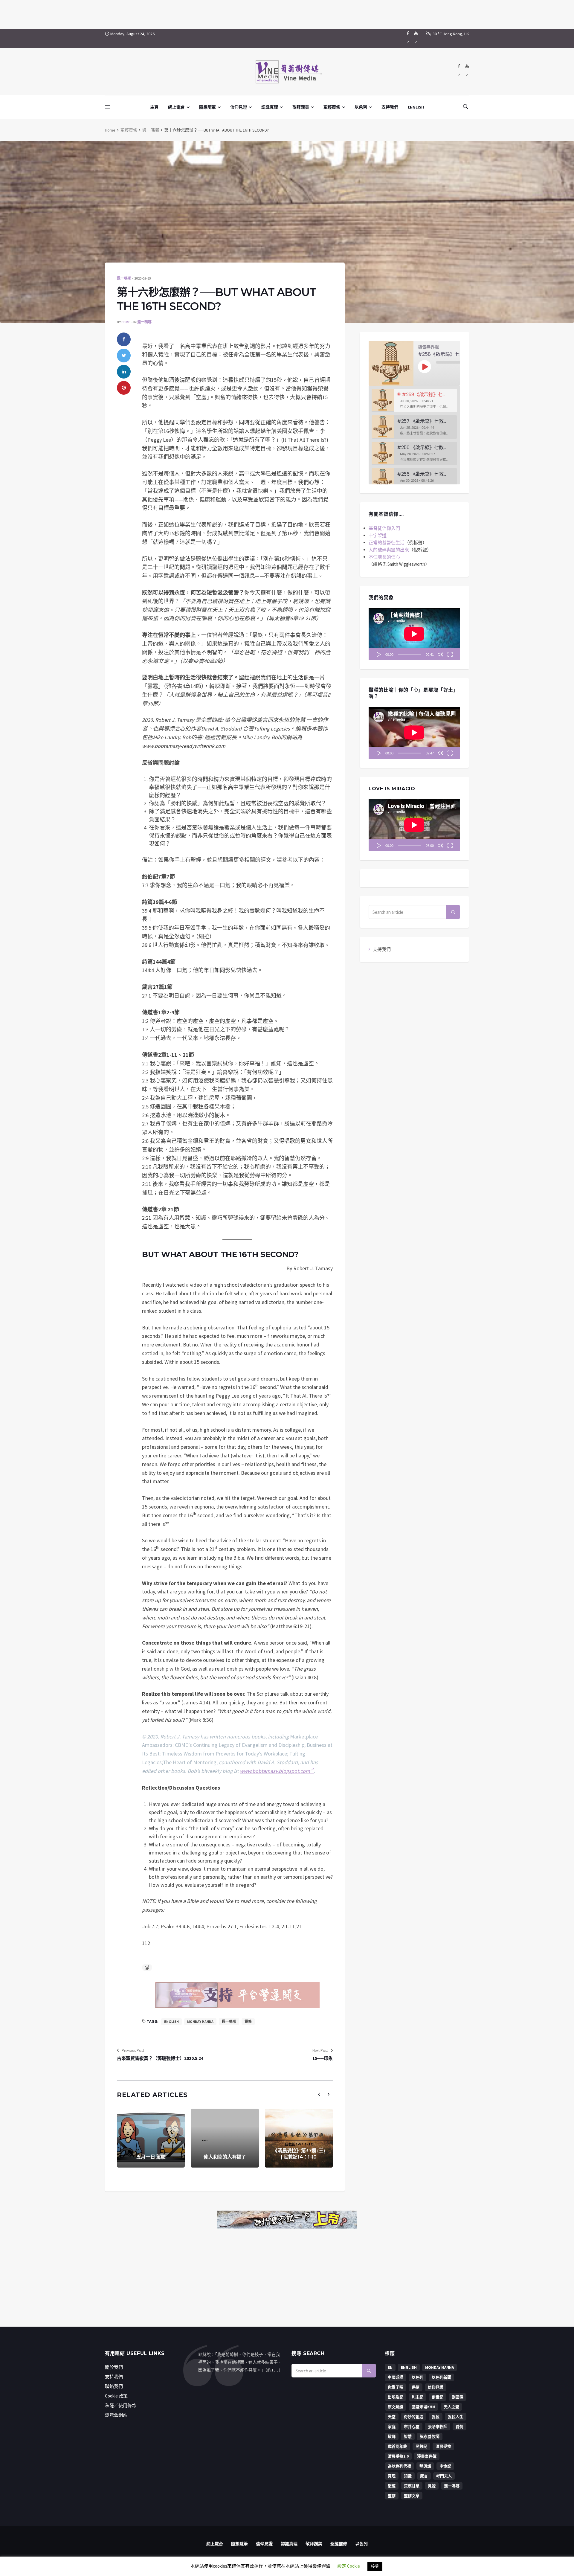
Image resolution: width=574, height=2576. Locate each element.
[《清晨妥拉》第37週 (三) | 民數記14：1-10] (299, 2138)
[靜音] (440, 654)
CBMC (126, 322)
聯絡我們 (114, 2386)
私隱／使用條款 (121, 2405)
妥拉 (436, 2417)
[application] (414, 634)
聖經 (392, 2486)
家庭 (392, 2427)
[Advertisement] (287, 13)
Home (110, 130)
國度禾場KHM (423, 2407)
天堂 (392, 2417)
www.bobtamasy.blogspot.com (275, 1771)
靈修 (248, 2021)
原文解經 (396, 2407)
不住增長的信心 (384, 557)
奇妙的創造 (414, 2417)
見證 (432, 2486)
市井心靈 (412, 2427)
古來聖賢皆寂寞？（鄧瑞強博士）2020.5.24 (160, 2058)
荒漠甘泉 (412, 2486)
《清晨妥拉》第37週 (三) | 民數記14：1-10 (299, 2154)
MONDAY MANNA (200, 2021)
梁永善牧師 (430, 2437)
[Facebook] (408, 39)
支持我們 (390, 107)
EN (390, 2367)
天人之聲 (451, 2407)
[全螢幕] (450, 654)
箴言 (424, 2476)
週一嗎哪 (151, 130)
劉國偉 (458, 2397)
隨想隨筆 (207, 107)
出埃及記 (396, 2397)
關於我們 (114, 2367)
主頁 (154, 107)
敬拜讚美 (301, 107)
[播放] (379, 654)
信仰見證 (239, 107)
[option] (414, 401)
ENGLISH (416, 107)
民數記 (421, 2446)
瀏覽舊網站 (116, 2415)
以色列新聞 (441, 2377)
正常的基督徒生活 (387, 543)
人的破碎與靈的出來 (389, 550)
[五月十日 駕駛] (151, 2138)
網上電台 (176, 107)
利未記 (417, 2397)
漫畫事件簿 (427, 2456)
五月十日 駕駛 (151, 2157)
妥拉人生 (456, 2417)
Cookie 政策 (116, 2396)
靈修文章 (412, 2496)
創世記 (438, 2397)
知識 (408, 2476)
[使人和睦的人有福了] (225, 2138)
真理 (392, 2476)
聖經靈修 (332, 107)
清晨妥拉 (443, 2446)
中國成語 (396, 2377)
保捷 (416, 2387)
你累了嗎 (396, 2387)
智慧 (408, 2437)
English (171, 2021)
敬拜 (392, 2437)
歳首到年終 (397, 2446)
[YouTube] (416, 39)
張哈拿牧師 (438, 2427)
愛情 (459, 2427)
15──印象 (323, 2058)
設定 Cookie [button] (349, 2566)
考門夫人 (444, 2476)
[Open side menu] (108, 107)
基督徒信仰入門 (384, 528)
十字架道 (378, 535)
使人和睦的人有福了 (225, 2157)
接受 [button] (375, 2566)
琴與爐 (425, 2466)
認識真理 (270, 107)
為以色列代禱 (399, 2466)
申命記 (445, 2466)
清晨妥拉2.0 (398, 2456)
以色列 (361, 107)
